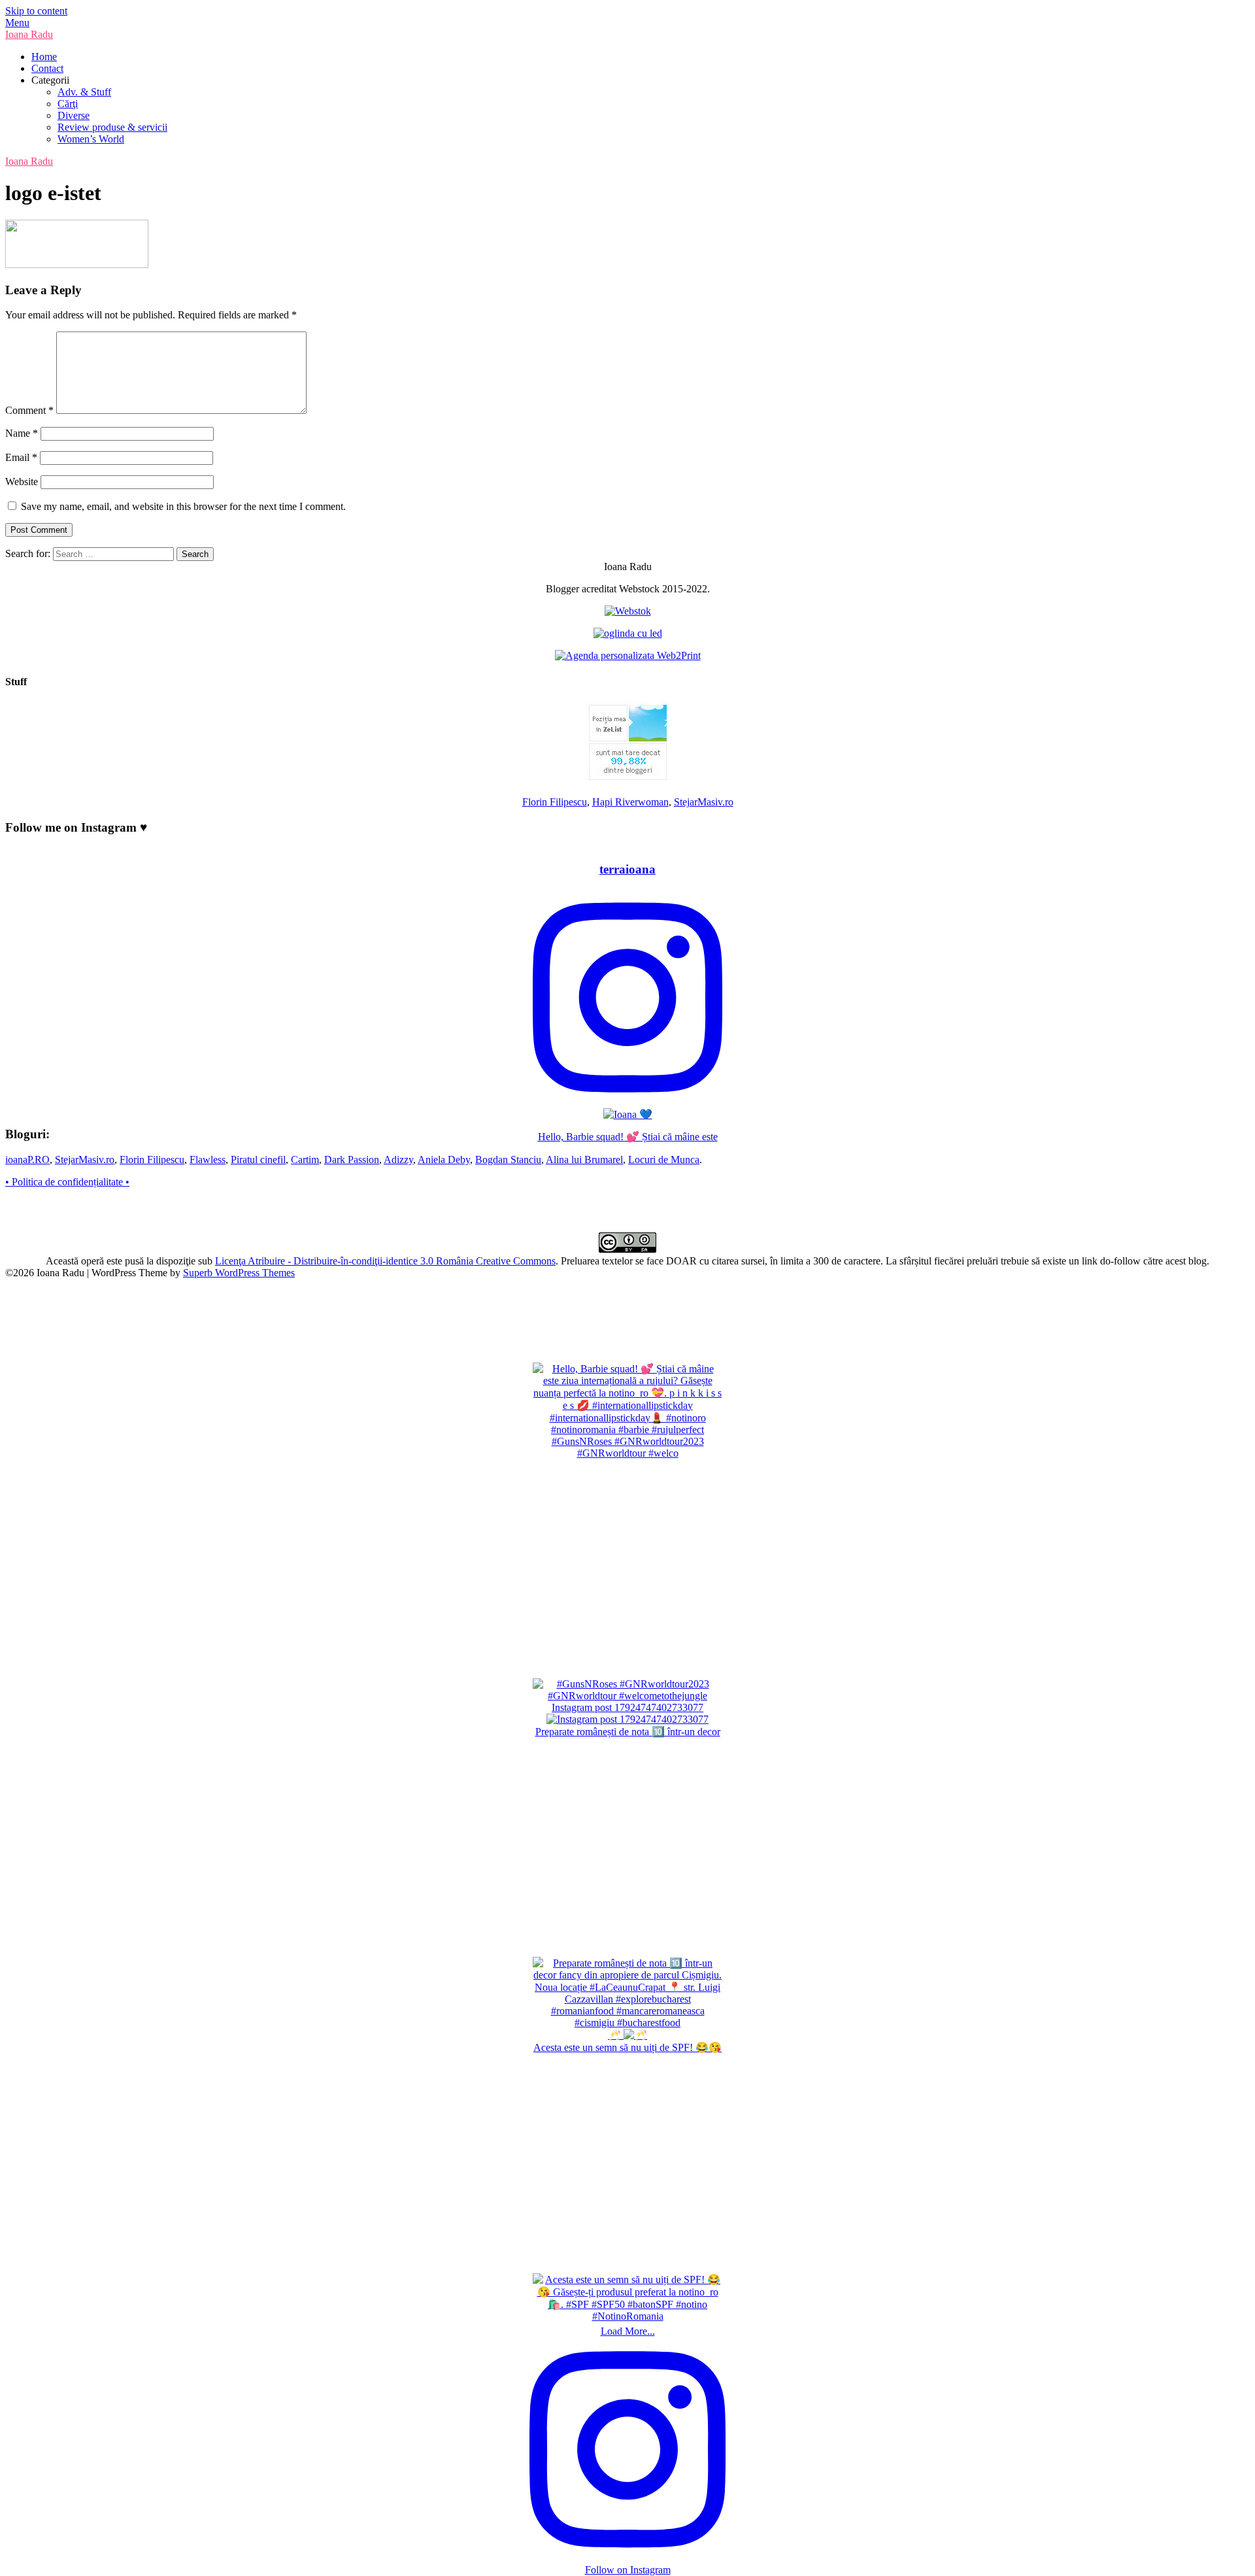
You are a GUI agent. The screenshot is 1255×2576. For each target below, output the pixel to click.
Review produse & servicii (112, 127)
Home (44, 57)
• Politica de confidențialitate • (67, 1182)
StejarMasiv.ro (704, 802)
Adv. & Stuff (84, 92)
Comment (29, 410)
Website (22, 482)
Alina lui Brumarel (584, 1160)
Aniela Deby (444, 1160)
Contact (47, 68)
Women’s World (91, 139)
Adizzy (398, 1160)
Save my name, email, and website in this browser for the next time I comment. (183, 506)
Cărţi (68, 104)
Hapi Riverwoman (630, 802)
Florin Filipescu (555, 802)
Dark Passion (352, 1160)
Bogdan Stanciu (508, 1160)
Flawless (208, 1160)
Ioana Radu (29, 34)
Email (21, 457)
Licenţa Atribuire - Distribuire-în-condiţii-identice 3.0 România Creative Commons (385, 1261)
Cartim (305, 1160)
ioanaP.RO (27, 1160)
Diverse (74, 115)
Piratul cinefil (258, 1160)
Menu (17, 23)
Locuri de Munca (664, 1160)
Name (22, 433)
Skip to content (36, 11)
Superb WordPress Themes (239, 1273)
